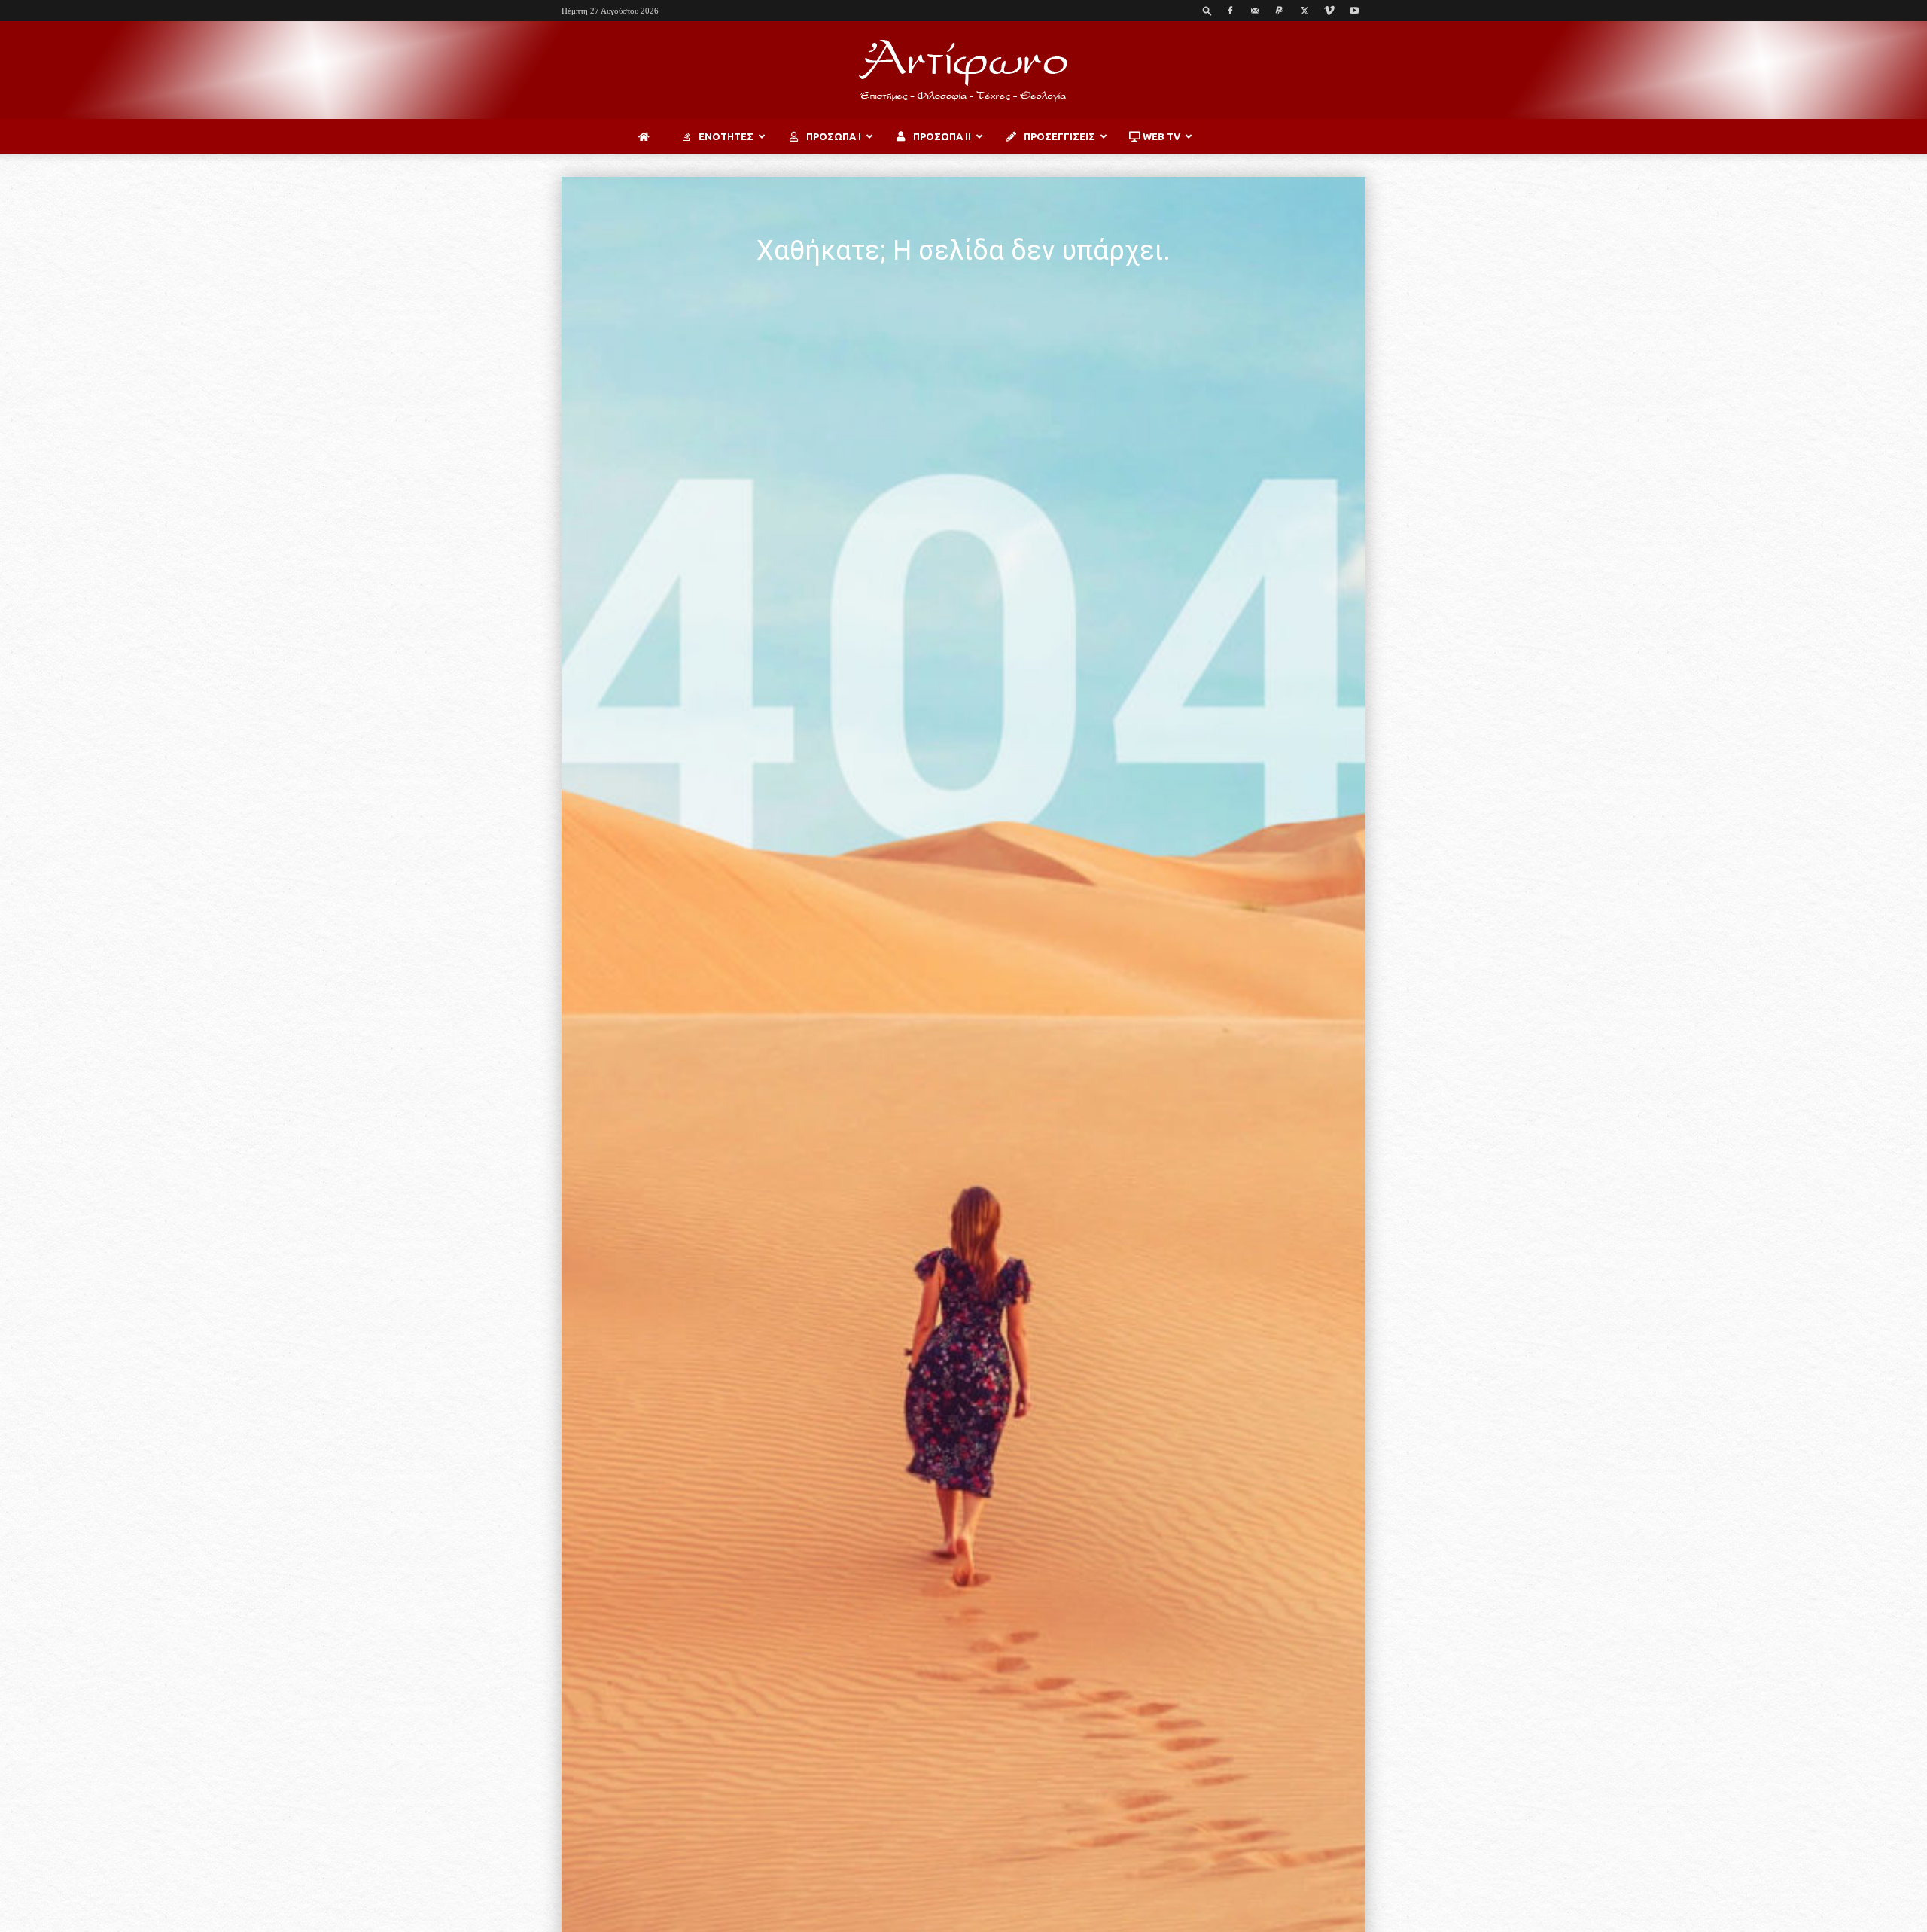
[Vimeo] (1329, 11)
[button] (1207, 10)
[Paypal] (1280, 11)
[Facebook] (1230, 11)
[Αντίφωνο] (963, 71)
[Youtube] (1354, 11)
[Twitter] (1304, 11)
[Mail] (1255, 11)
